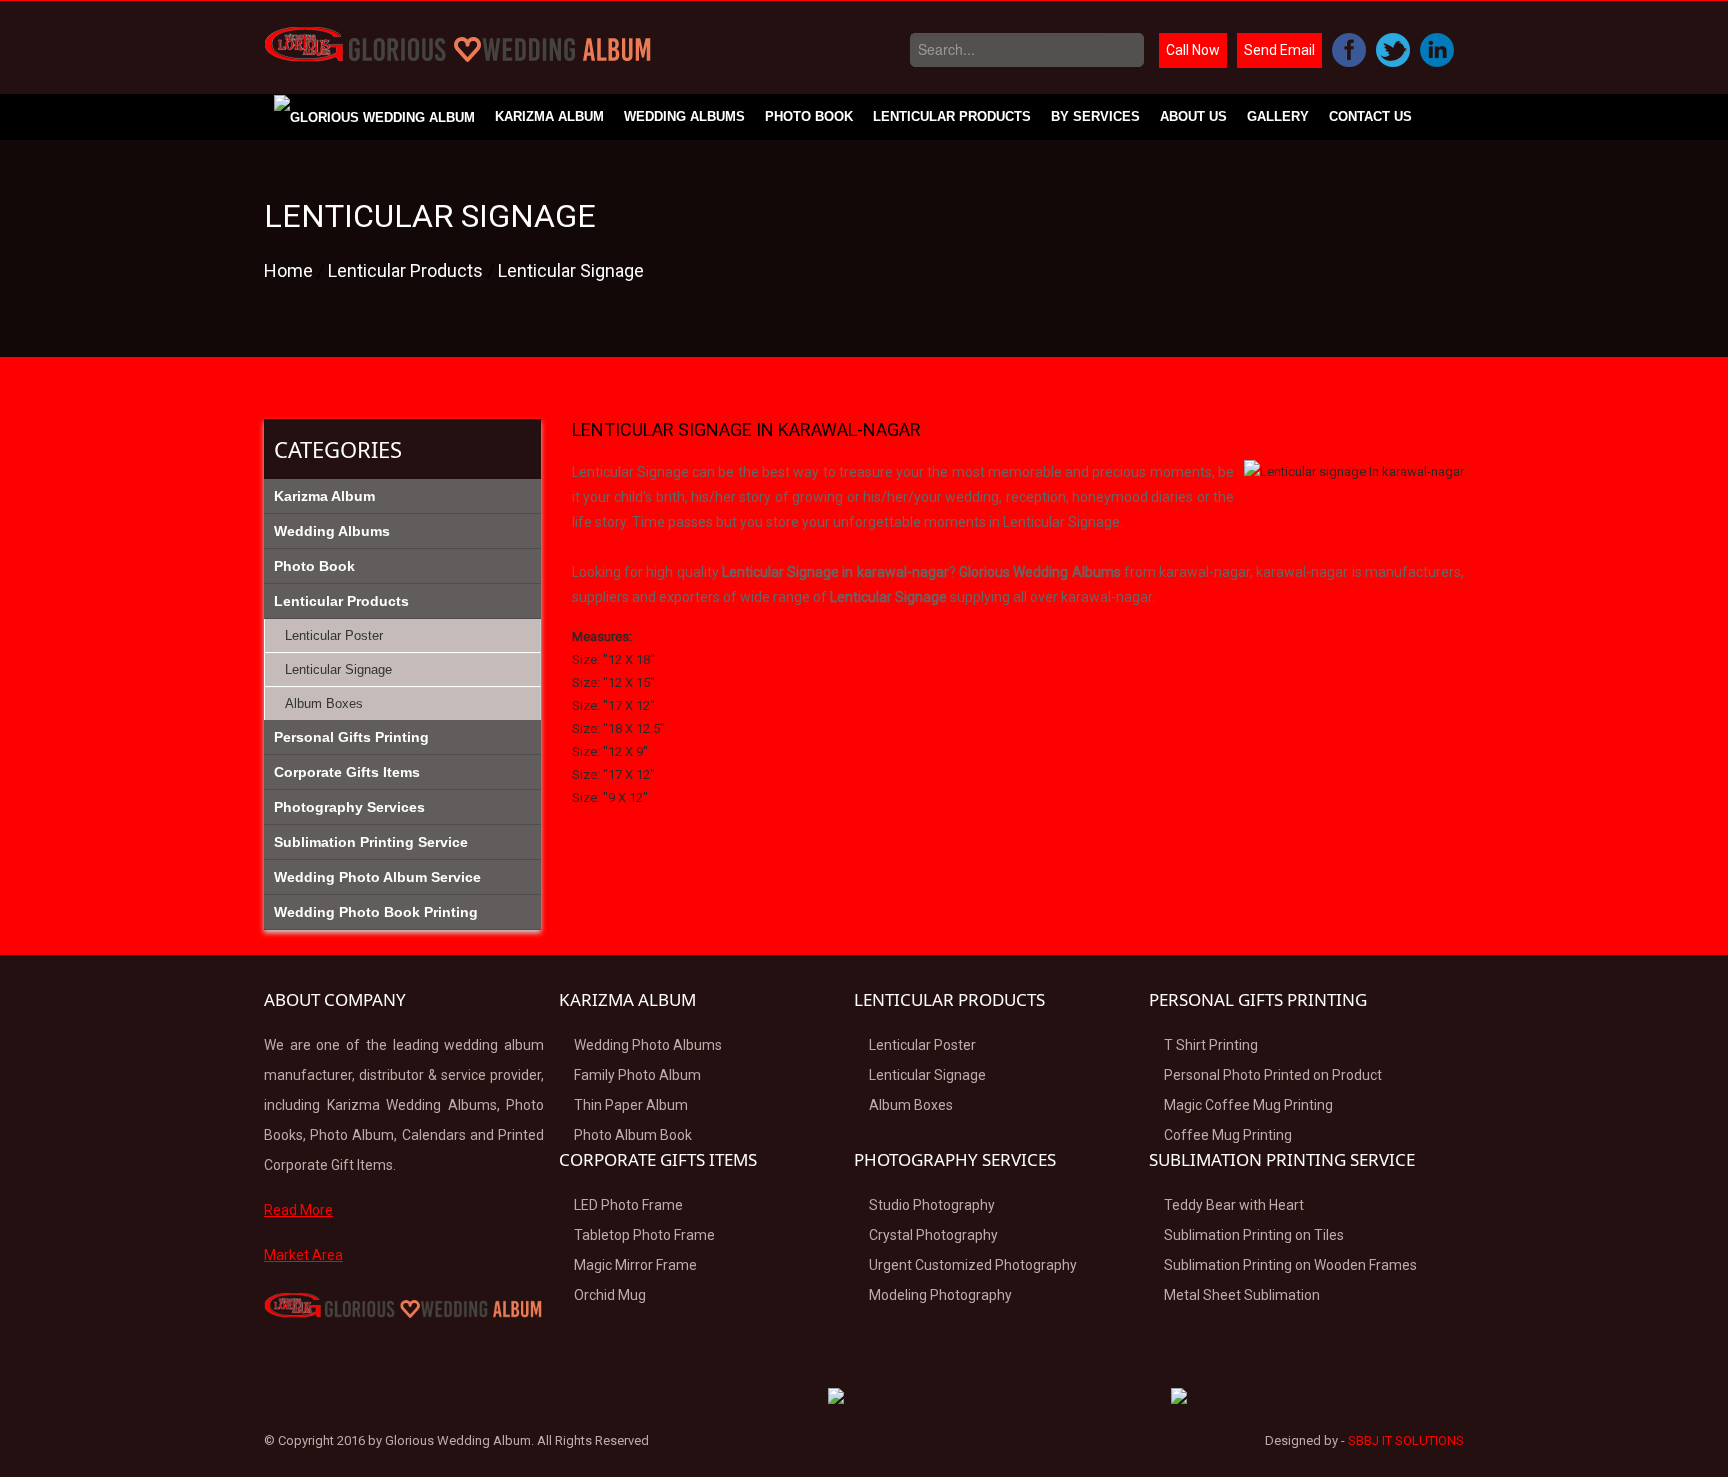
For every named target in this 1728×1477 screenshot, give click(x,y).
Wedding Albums (684, 116)
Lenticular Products (952, 116)
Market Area (303, 1255)
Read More (298, 1210)
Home (290, 270)
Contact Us (1370, 116)
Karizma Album (549, 116)
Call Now (1193, 50)
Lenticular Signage (571, 270)
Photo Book (809, 116)
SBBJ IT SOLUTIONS (1406, 1440)
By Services (1095, 116)
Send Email (1279, 50)
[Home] (374, 117)
